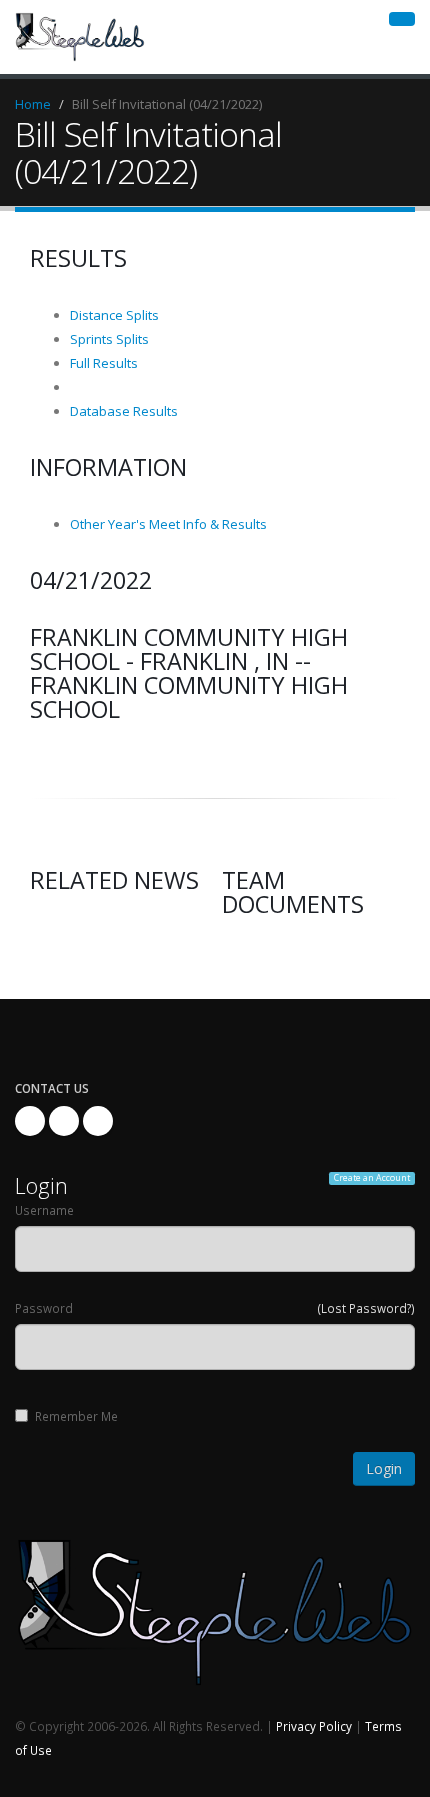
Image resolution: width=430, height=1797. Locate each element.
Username (44, 1210)
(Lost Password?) (366, 1308)
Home (33, 104)
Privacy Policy (314, 1726)
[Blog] (98, 1121)
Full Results (104, 363)
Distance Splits (114, 315)
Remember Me (76, 1416)
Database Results (124, 411)
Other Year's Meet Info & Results (168, 524)
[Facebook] (30, 1121)
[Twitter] (64, 1121)
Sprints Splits (109, 339)
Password (44, 1308)
